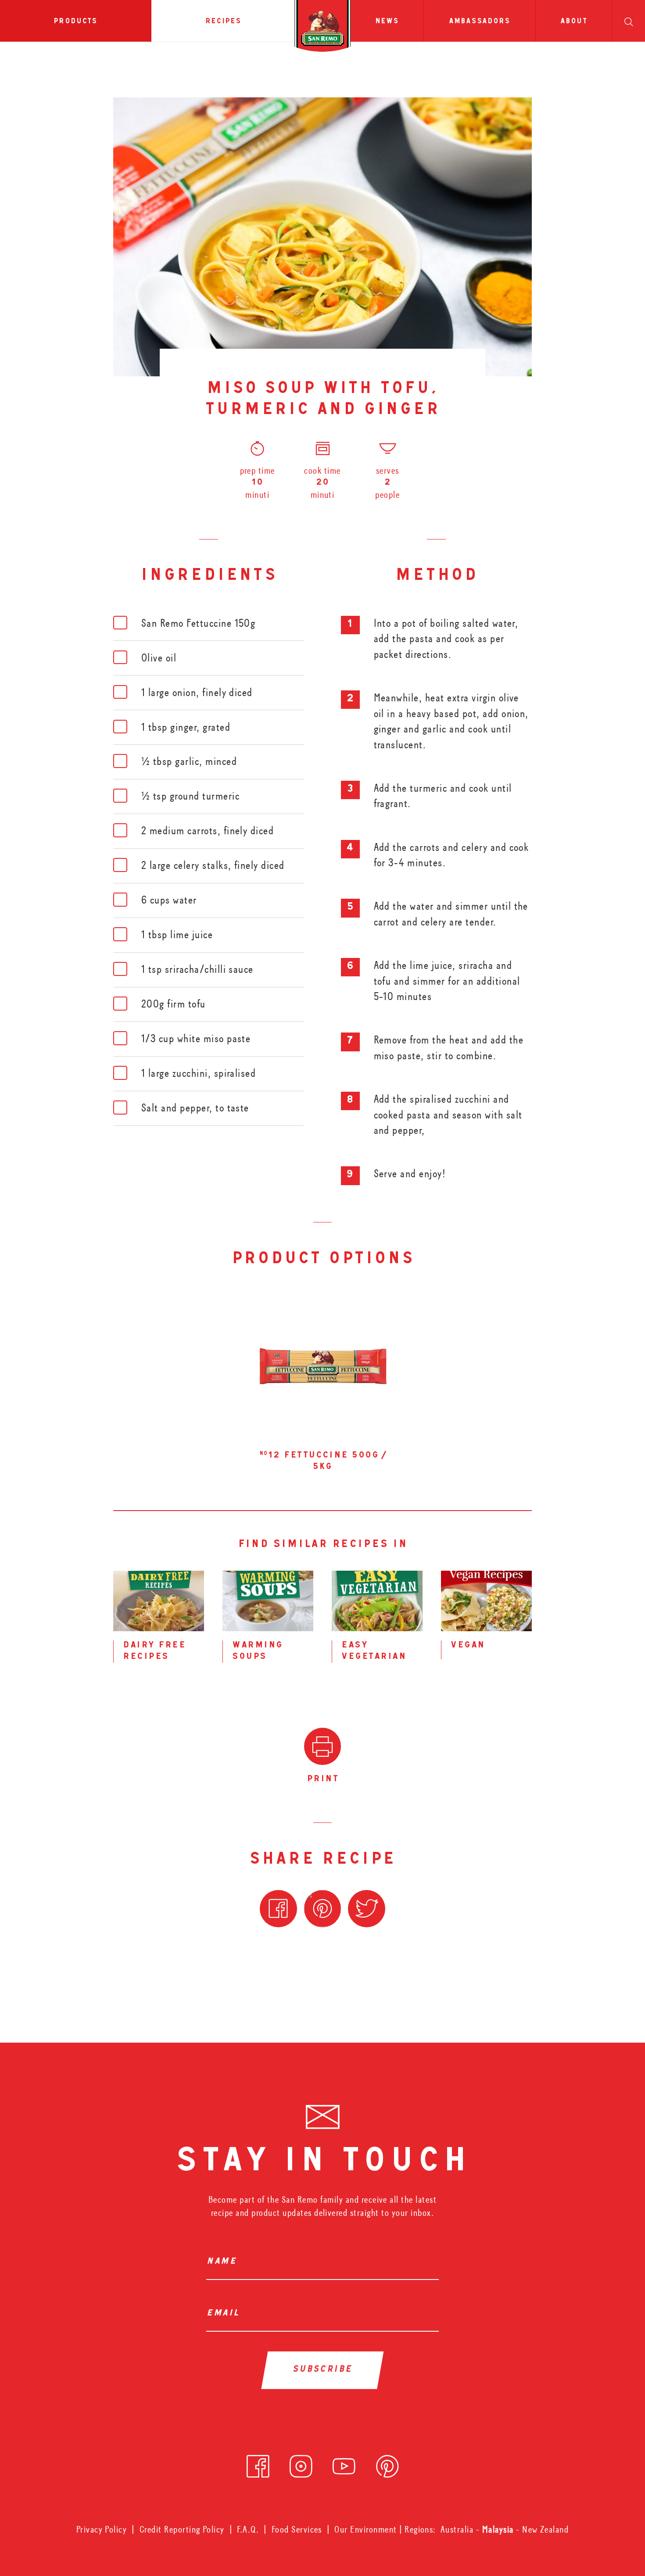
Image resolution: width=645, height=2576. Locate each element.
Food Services (297, 2530)
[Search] (629, 21)
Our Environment (365, 2530)
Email (225, 2314)
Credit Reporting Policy (182, 2530)
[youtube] (344, 2463)
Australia (458, 2530)
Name (224, 2262)
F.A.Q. (248, 2530)
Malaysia (499, 2530)
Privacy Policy (102, 2530)
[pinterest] (387, 2463)
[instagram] (301, 2463)
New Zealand (545, 2530)
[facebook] (258, 2463)
